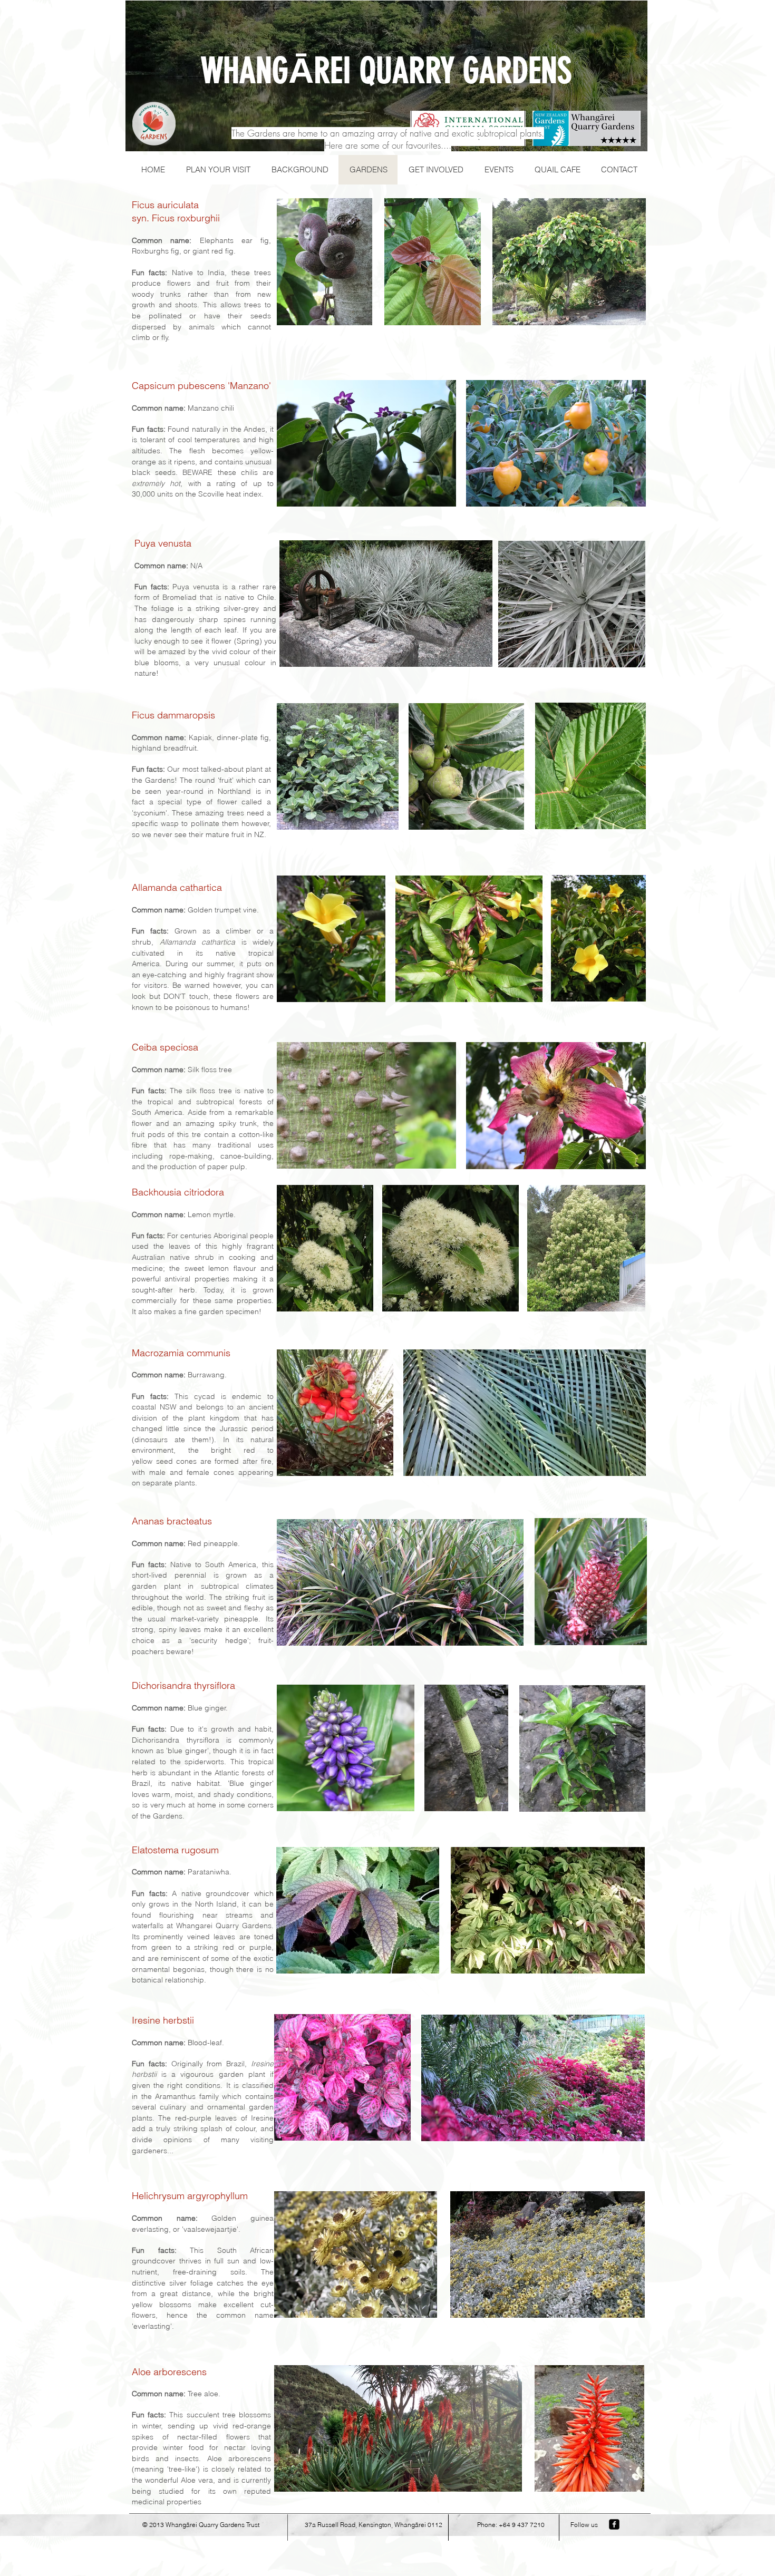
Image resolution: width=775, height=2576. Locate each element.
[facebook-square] (614, 2524)
